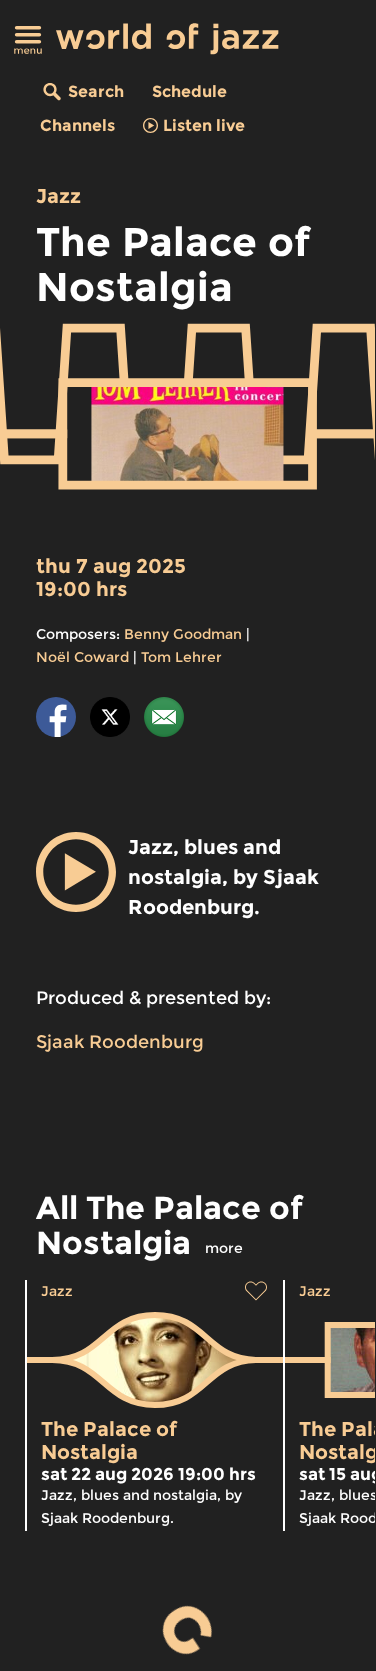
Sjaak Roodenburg (120, 1042)
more (224, 1248)
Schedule (189, 91)
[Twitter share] (110, 720)
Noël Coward (82, 657)
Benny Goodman (183, 634)
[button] (76, 872)
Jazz (58, 196)
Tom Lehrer (181, 657)
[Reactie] (164, 720)
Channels (77, 125)
